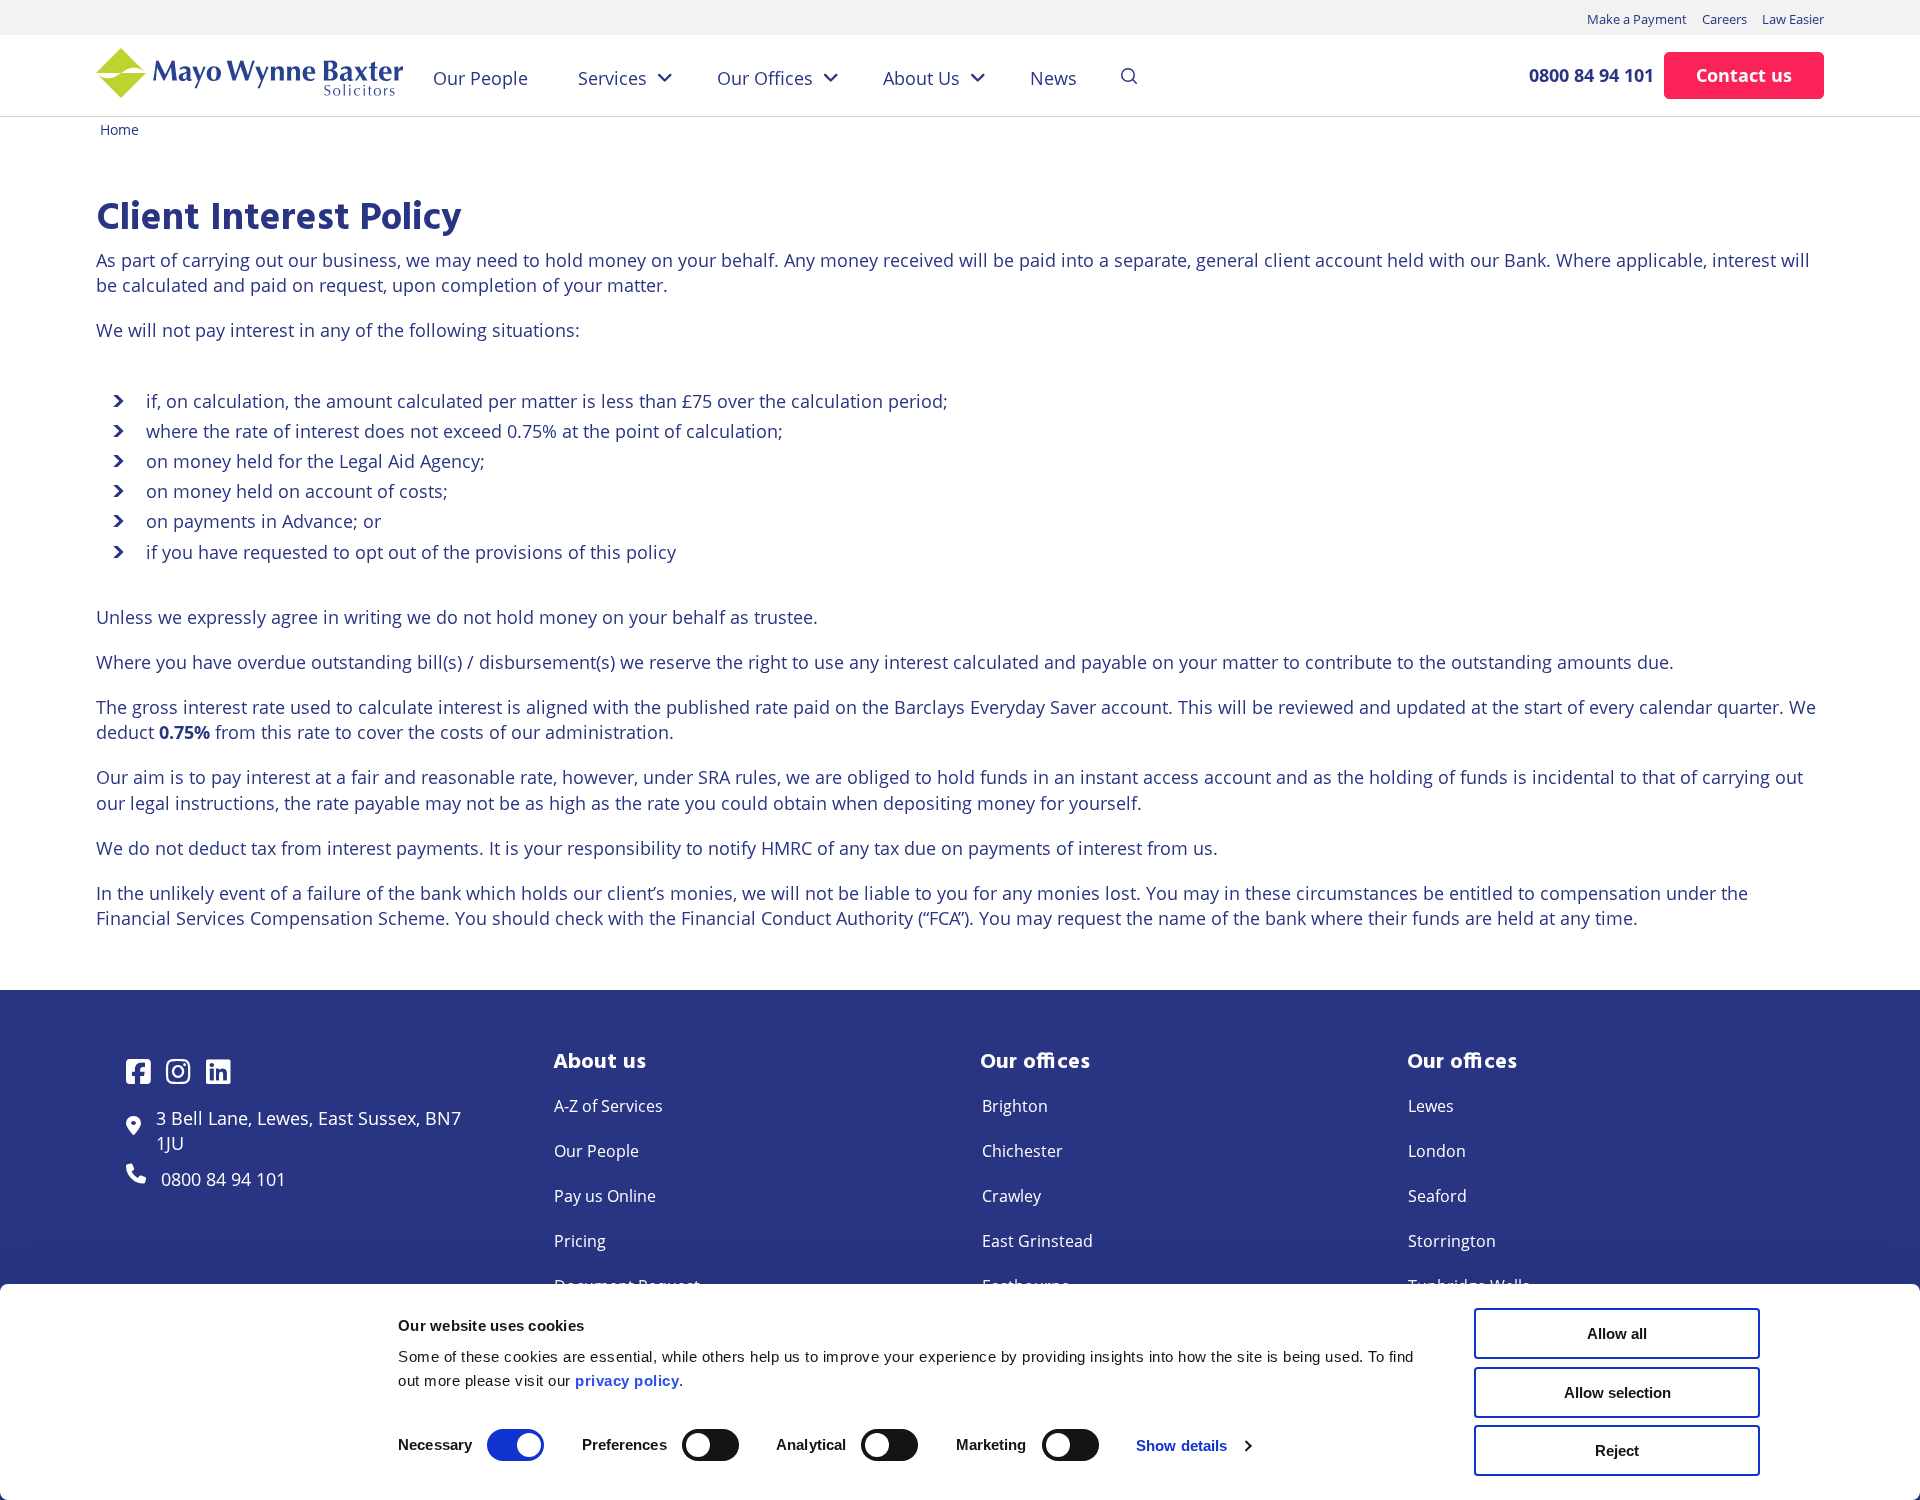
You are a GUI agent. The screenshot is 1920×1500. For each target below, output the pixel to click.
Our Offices (765, 78)
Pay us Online (605, 1196)
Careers (1724, 19)
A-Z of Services (608, 1106)
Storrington (1452, 1241)
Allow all (1617, 1333)
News (1053, 78)
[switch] (710, 1445)
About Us (921, 78)
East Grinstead (1037, 1241)
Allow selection (1617, 1392)
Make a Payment (1637, 19)
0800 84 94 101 (1591, 75)
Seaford (1437, 1196)
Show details (1181, 1445)
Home (119, 129)
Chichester (1022, 1151)
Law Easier (1793, 19)
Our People (480, 78)
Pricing (580, 1241)
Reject (1617, 1450)
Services (612, 78)
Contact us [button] (1744, 75)
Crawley (1011, 1196)
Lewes (1431, 1106)
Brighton (1015, 1106)
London (1437, 1151)
